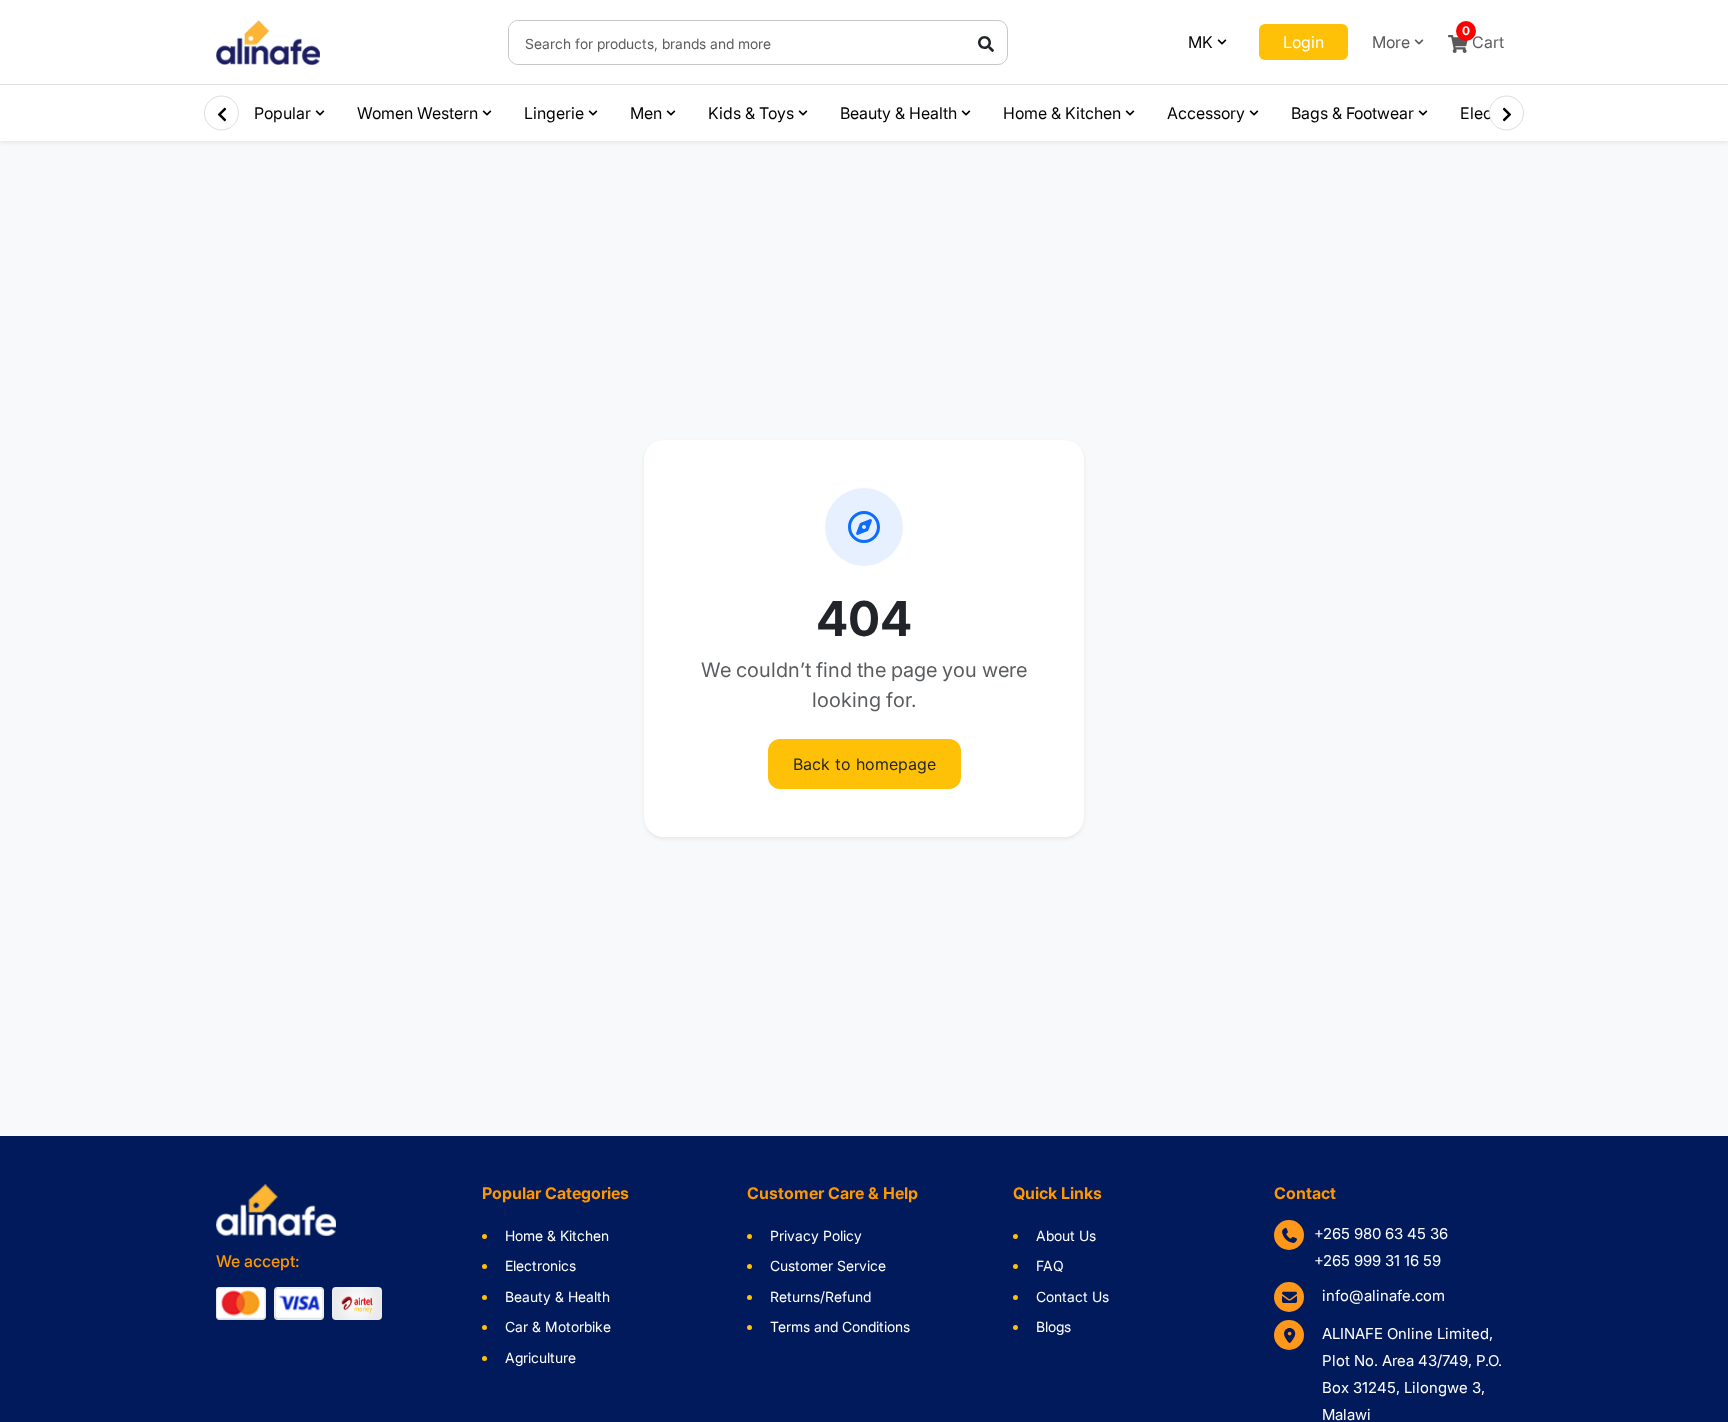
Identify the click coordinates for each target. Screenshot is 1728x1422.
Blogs (1053, 1326)
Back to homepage (864, 764)
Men (646, 113)
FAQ (1050, 1265)
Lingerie (554, 113)
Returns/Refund (820, 1296)
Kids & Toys (751, 113)
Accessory (1206, 113)
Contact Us (1072, 1296)
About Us (1066, 1235)
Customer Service (828, 1265)
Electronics (540, 1265)
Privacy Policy (816, 1235)
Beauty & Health (898, 113)
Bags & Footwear (1352, 113)
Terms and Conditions (840, 1326)
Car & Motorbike (558, 1326)
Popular (282, 113)
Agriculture (540, 1357)
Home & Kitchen (1062, 113)
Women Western (417, 113)
